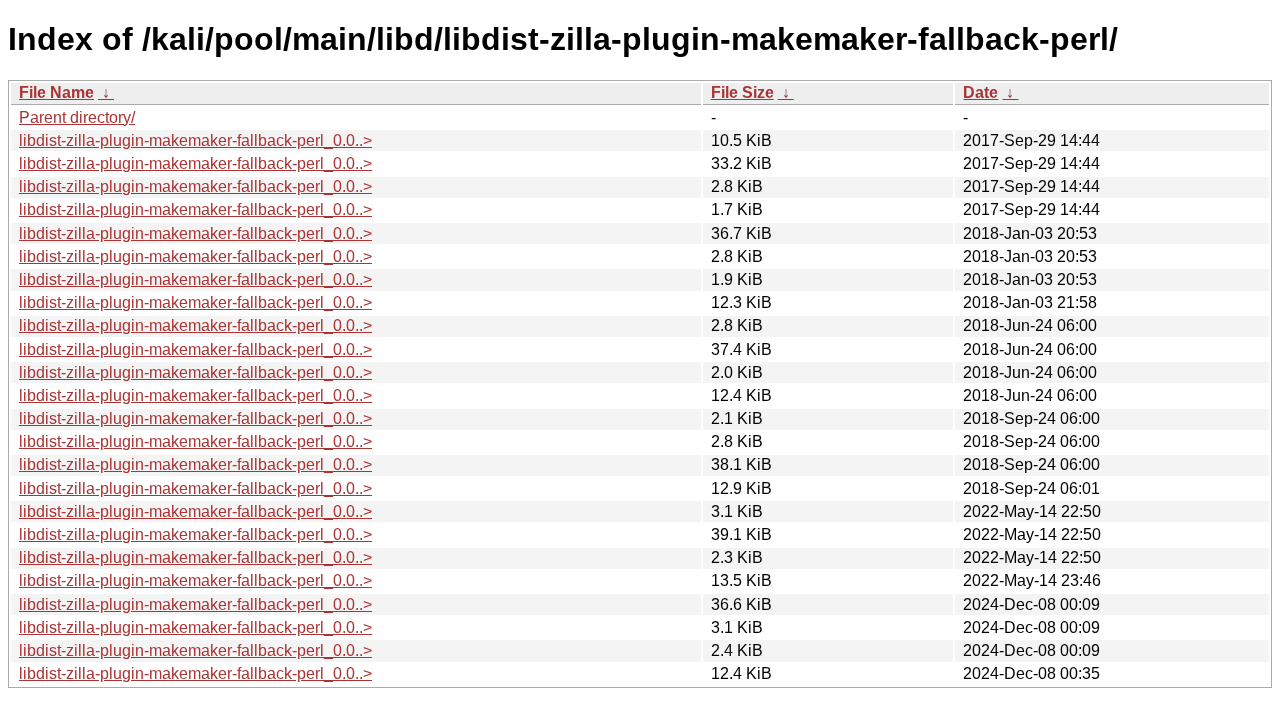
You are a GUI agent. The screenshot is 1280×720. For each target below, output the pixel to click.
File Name (56, 92)
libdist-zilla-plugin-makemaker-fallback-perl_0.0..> (195, 140)
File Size (742, 92)
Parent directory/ (77, 117)
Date (980, 92)
